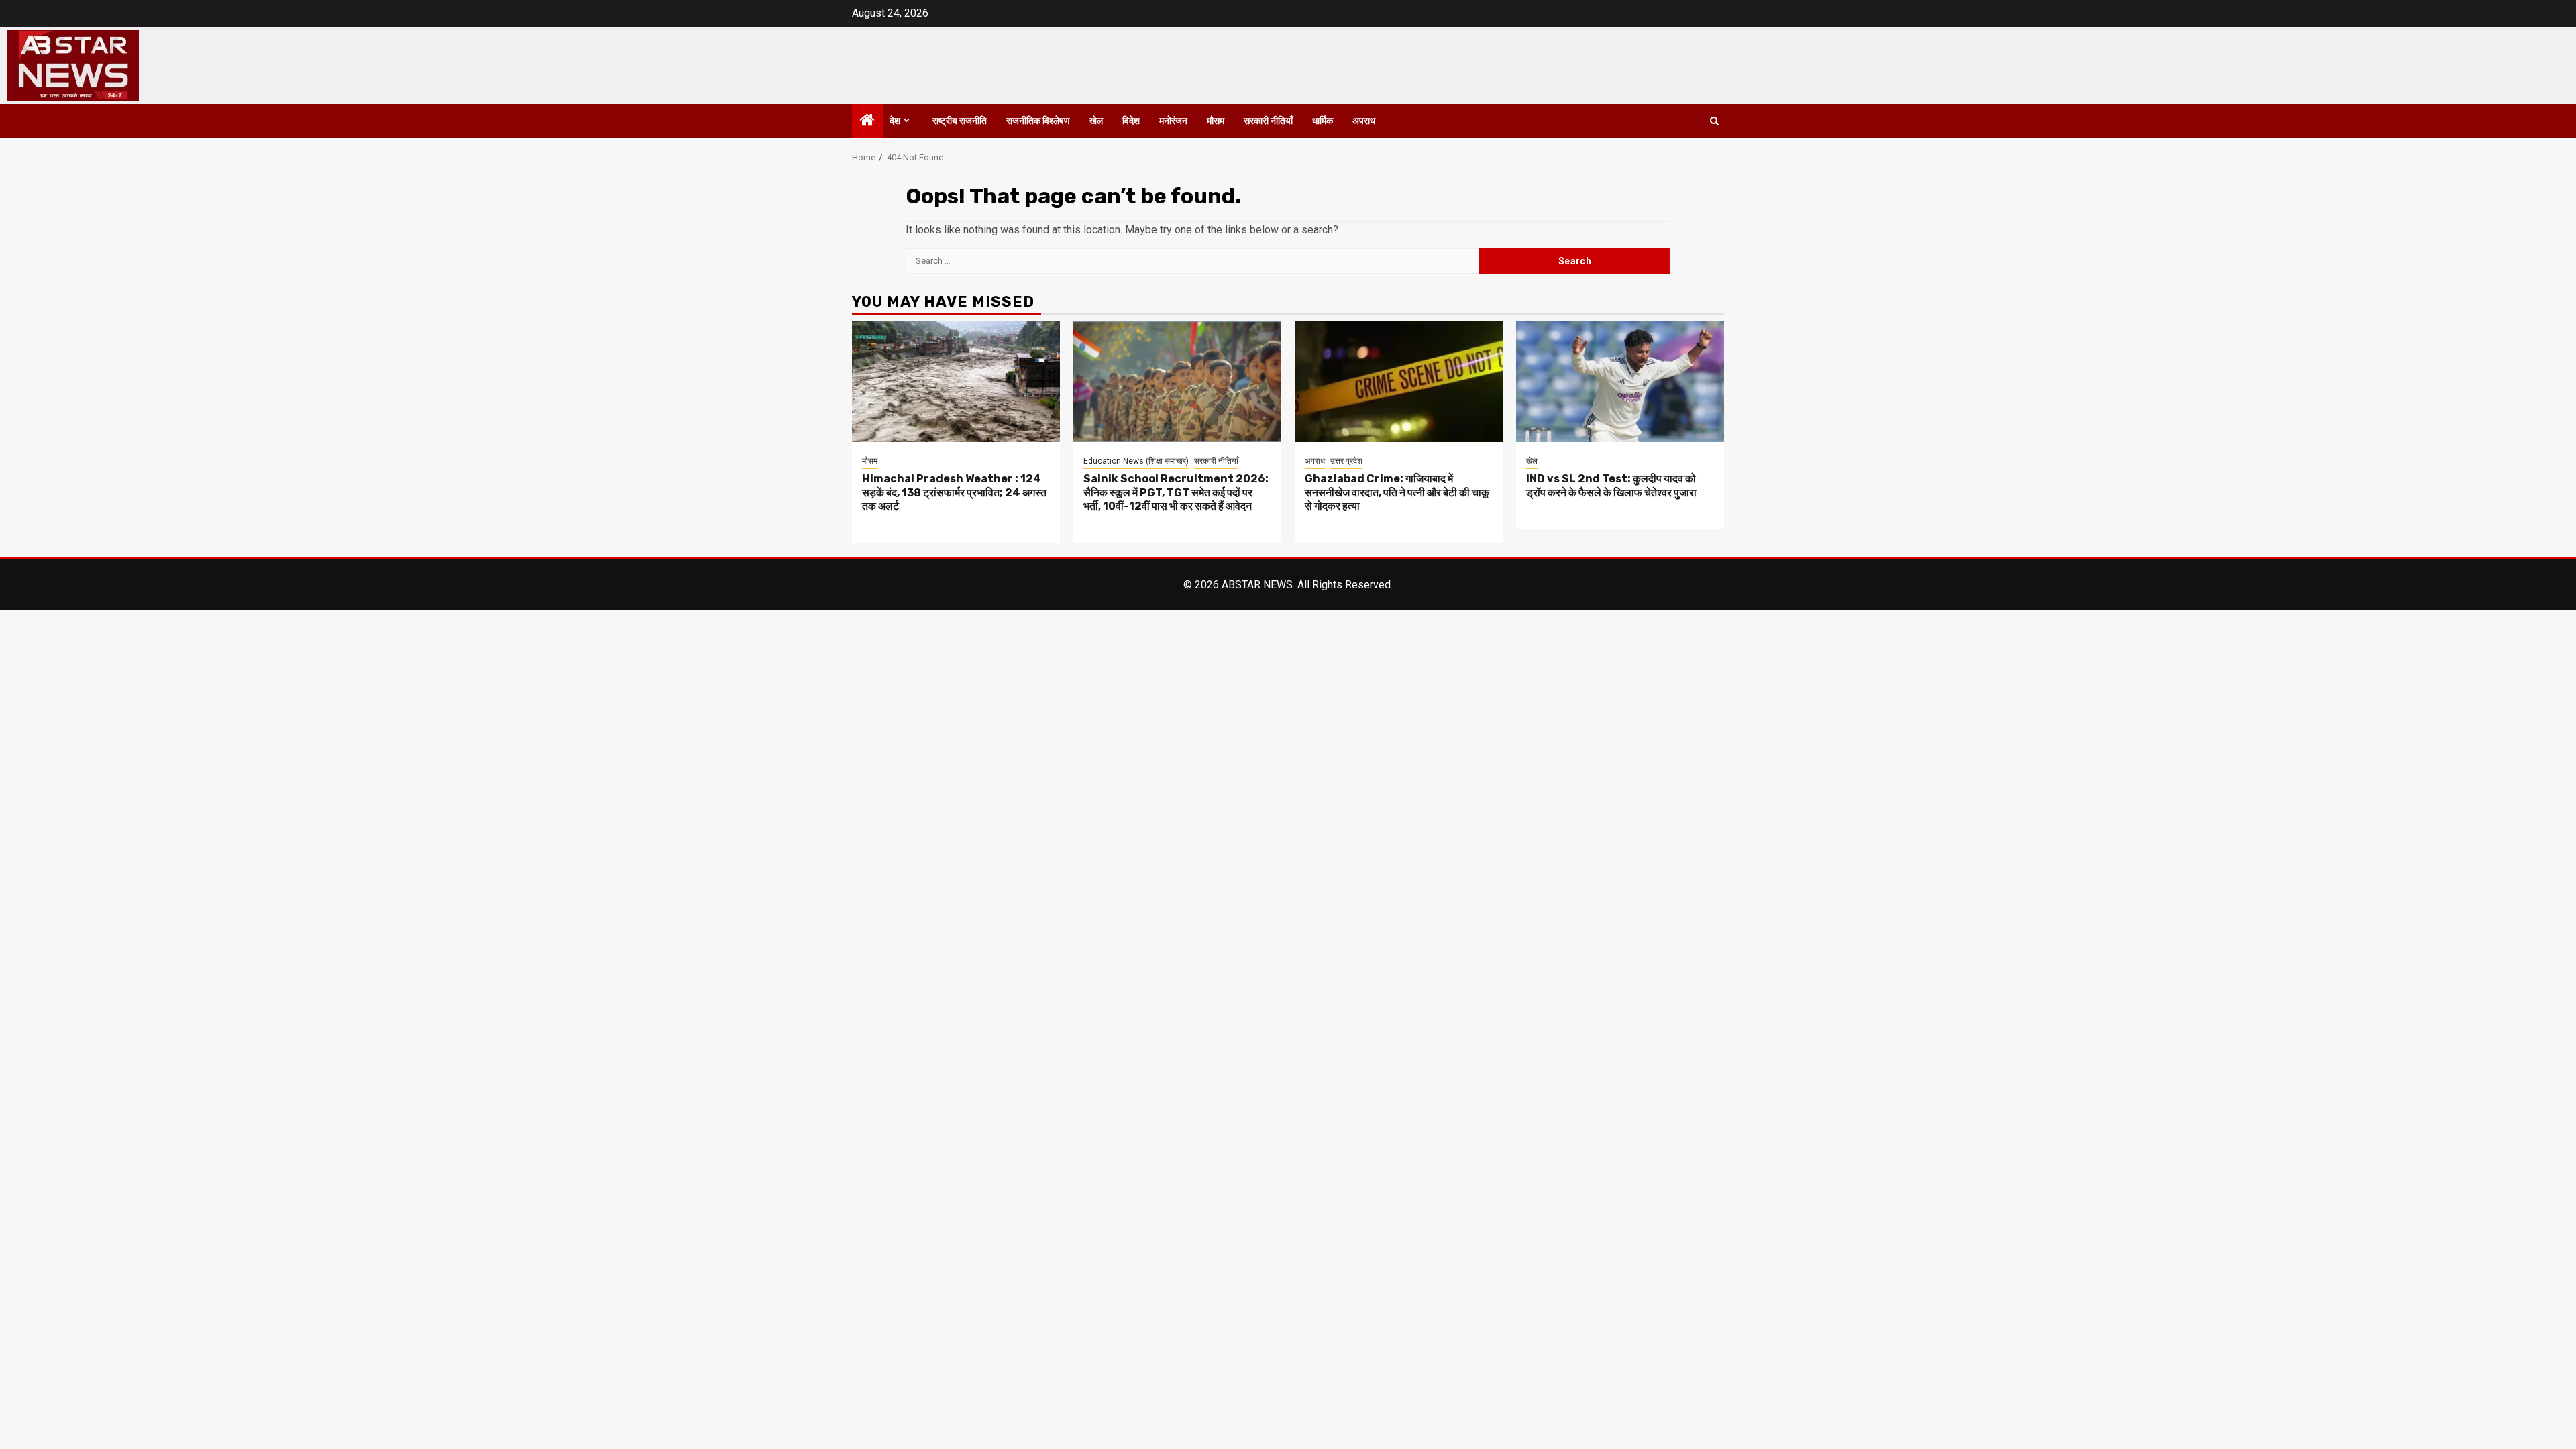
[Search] (1714, 121)
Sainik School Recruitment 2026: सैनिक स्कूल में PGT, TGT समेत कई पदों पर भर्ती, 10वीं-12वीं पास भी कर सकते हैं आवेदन (1176, 493)
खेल (1096, 121)
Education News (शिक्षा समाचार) (1136, 461)
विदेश (1131, 121)
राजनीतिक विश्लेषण (1038, 121)
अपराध (1364, 121)
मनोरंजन (1173, 121)
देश (895, 121)
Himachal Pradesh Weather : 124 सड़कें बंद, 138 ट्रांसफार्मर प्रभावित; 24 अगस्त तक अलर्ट (954, 493)
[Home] (867, 121)
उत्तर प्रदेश (1346, 461)
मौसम (1216, 121)
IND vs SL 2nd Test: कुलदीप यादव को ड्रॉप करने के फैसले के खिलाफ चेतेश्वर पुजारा (1611, 486)
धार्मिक (1323, 121)
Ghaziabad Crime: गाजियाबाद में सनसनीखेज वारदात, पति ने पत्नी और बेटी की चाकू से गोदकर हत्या (1397, 493)
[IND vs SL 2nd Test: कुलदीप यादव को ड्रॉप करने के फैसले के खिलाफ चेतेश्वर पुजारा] (1620, 382)
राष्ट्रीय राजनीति (960, 121)
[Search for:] (1192, 261)
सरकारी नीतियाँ (1268, 121)
